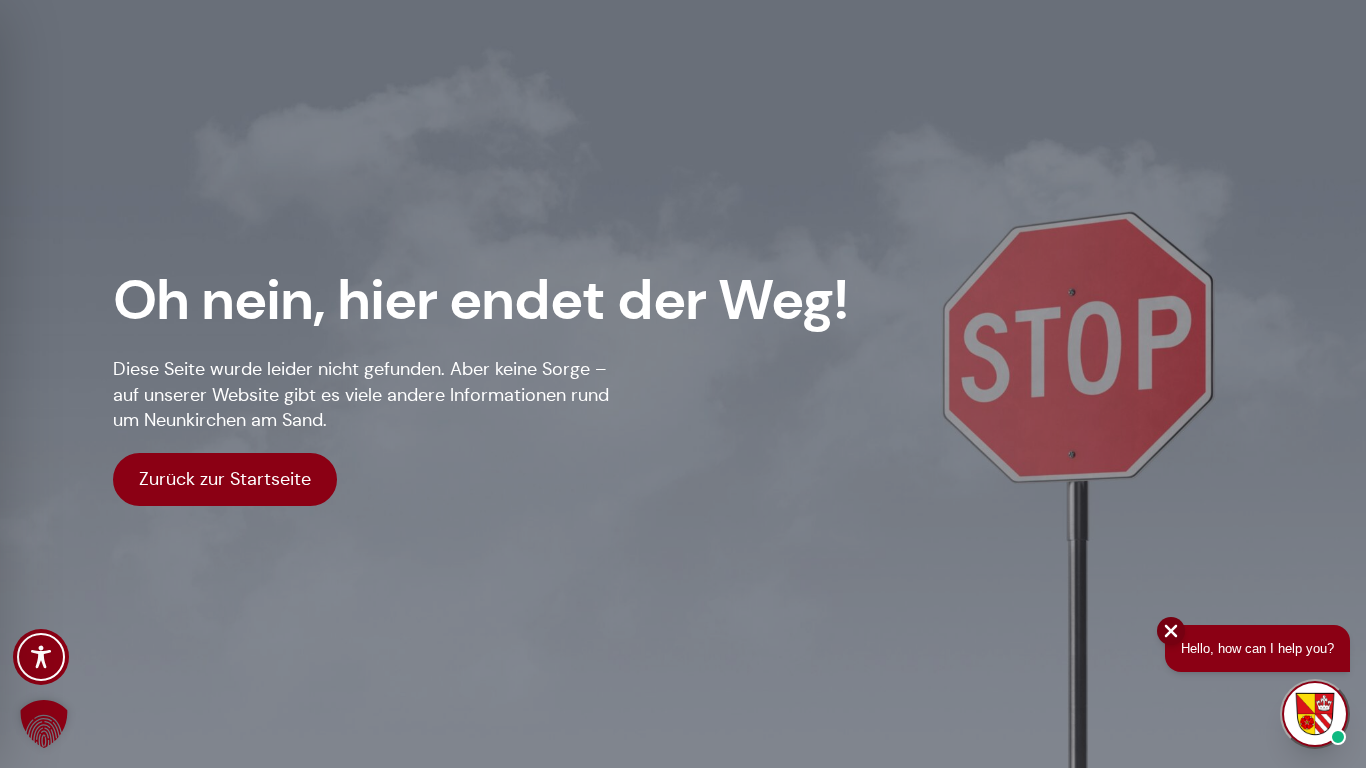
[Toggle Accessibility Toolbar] (41, 657)
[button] (44, 724)
